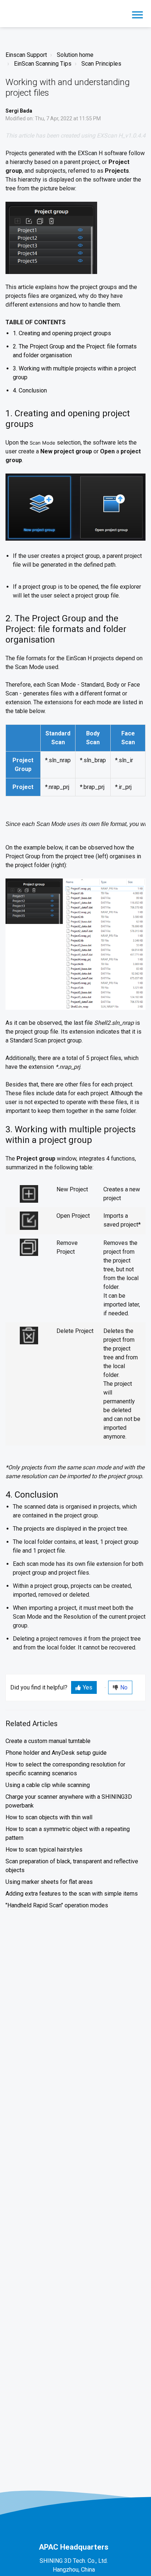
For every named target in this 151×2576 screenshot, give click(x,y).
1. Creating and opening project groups (62, 333)
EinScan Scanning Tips (43, 64)
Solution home (75, 55)
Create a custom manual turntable (48, 1741)
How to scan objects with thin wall (49, 1817)
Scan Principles (101, 64)
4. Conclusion (30, 390)
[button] (137, 14)
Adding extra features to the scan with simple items (72, 1894)
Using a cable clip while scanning (48, 1785)
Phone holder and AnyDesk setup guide (56, 1753)
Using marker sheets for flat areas (49, 1882)
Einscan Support (26, 55)
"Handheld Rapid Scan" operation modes (57, 1905)
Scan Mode (43, 443)
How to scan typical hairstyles (44, 1850)
